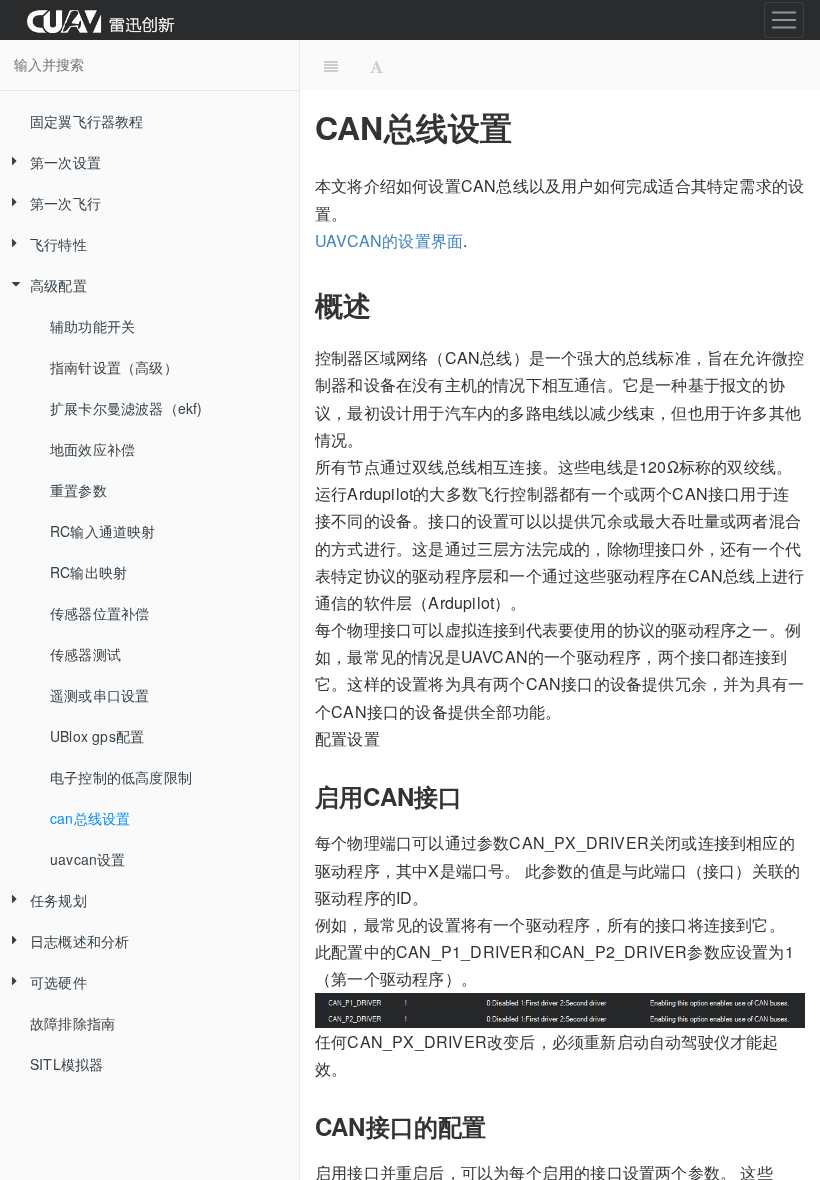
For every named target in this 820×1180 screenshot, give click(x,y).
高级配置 (58, 285)
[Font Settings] (376, 65)
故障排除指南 (72, 1023)
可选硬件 (58, 982)
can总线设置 (90, 818)
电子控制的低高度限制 (121, 777)
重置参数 (78, 490)
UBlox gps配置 (97, 736)
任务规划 (58, 900)
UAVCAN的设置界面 (389, 240)
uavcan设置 (88, 859)
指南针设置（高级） (114, 367)
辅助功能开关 (92, 326)
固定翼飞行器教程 (87, 121)
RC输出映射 (88, 572)
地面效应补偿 (92, 449)
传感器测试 (85, 654)
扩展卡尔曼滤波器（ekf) (126, 408)
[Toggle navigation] (784, 20)
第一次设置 (65, 162)
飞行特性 (58, 244)
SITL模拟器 (66, 1064)
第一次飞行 (65, 203)
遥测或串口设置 (99, 695)
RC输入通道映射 (103, 531)
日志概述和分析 (79, 941)
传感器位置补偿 (99, 613)
